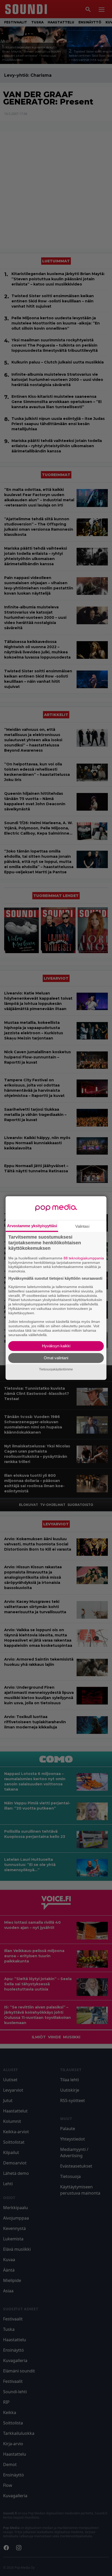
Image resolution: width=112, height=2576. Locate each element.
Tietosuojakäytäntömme (56, 1369)
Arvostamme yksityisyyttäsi (32, 1226)
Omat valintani (56, 1358)
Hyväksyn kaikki (56, 1346)
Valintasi (82, 1226)
